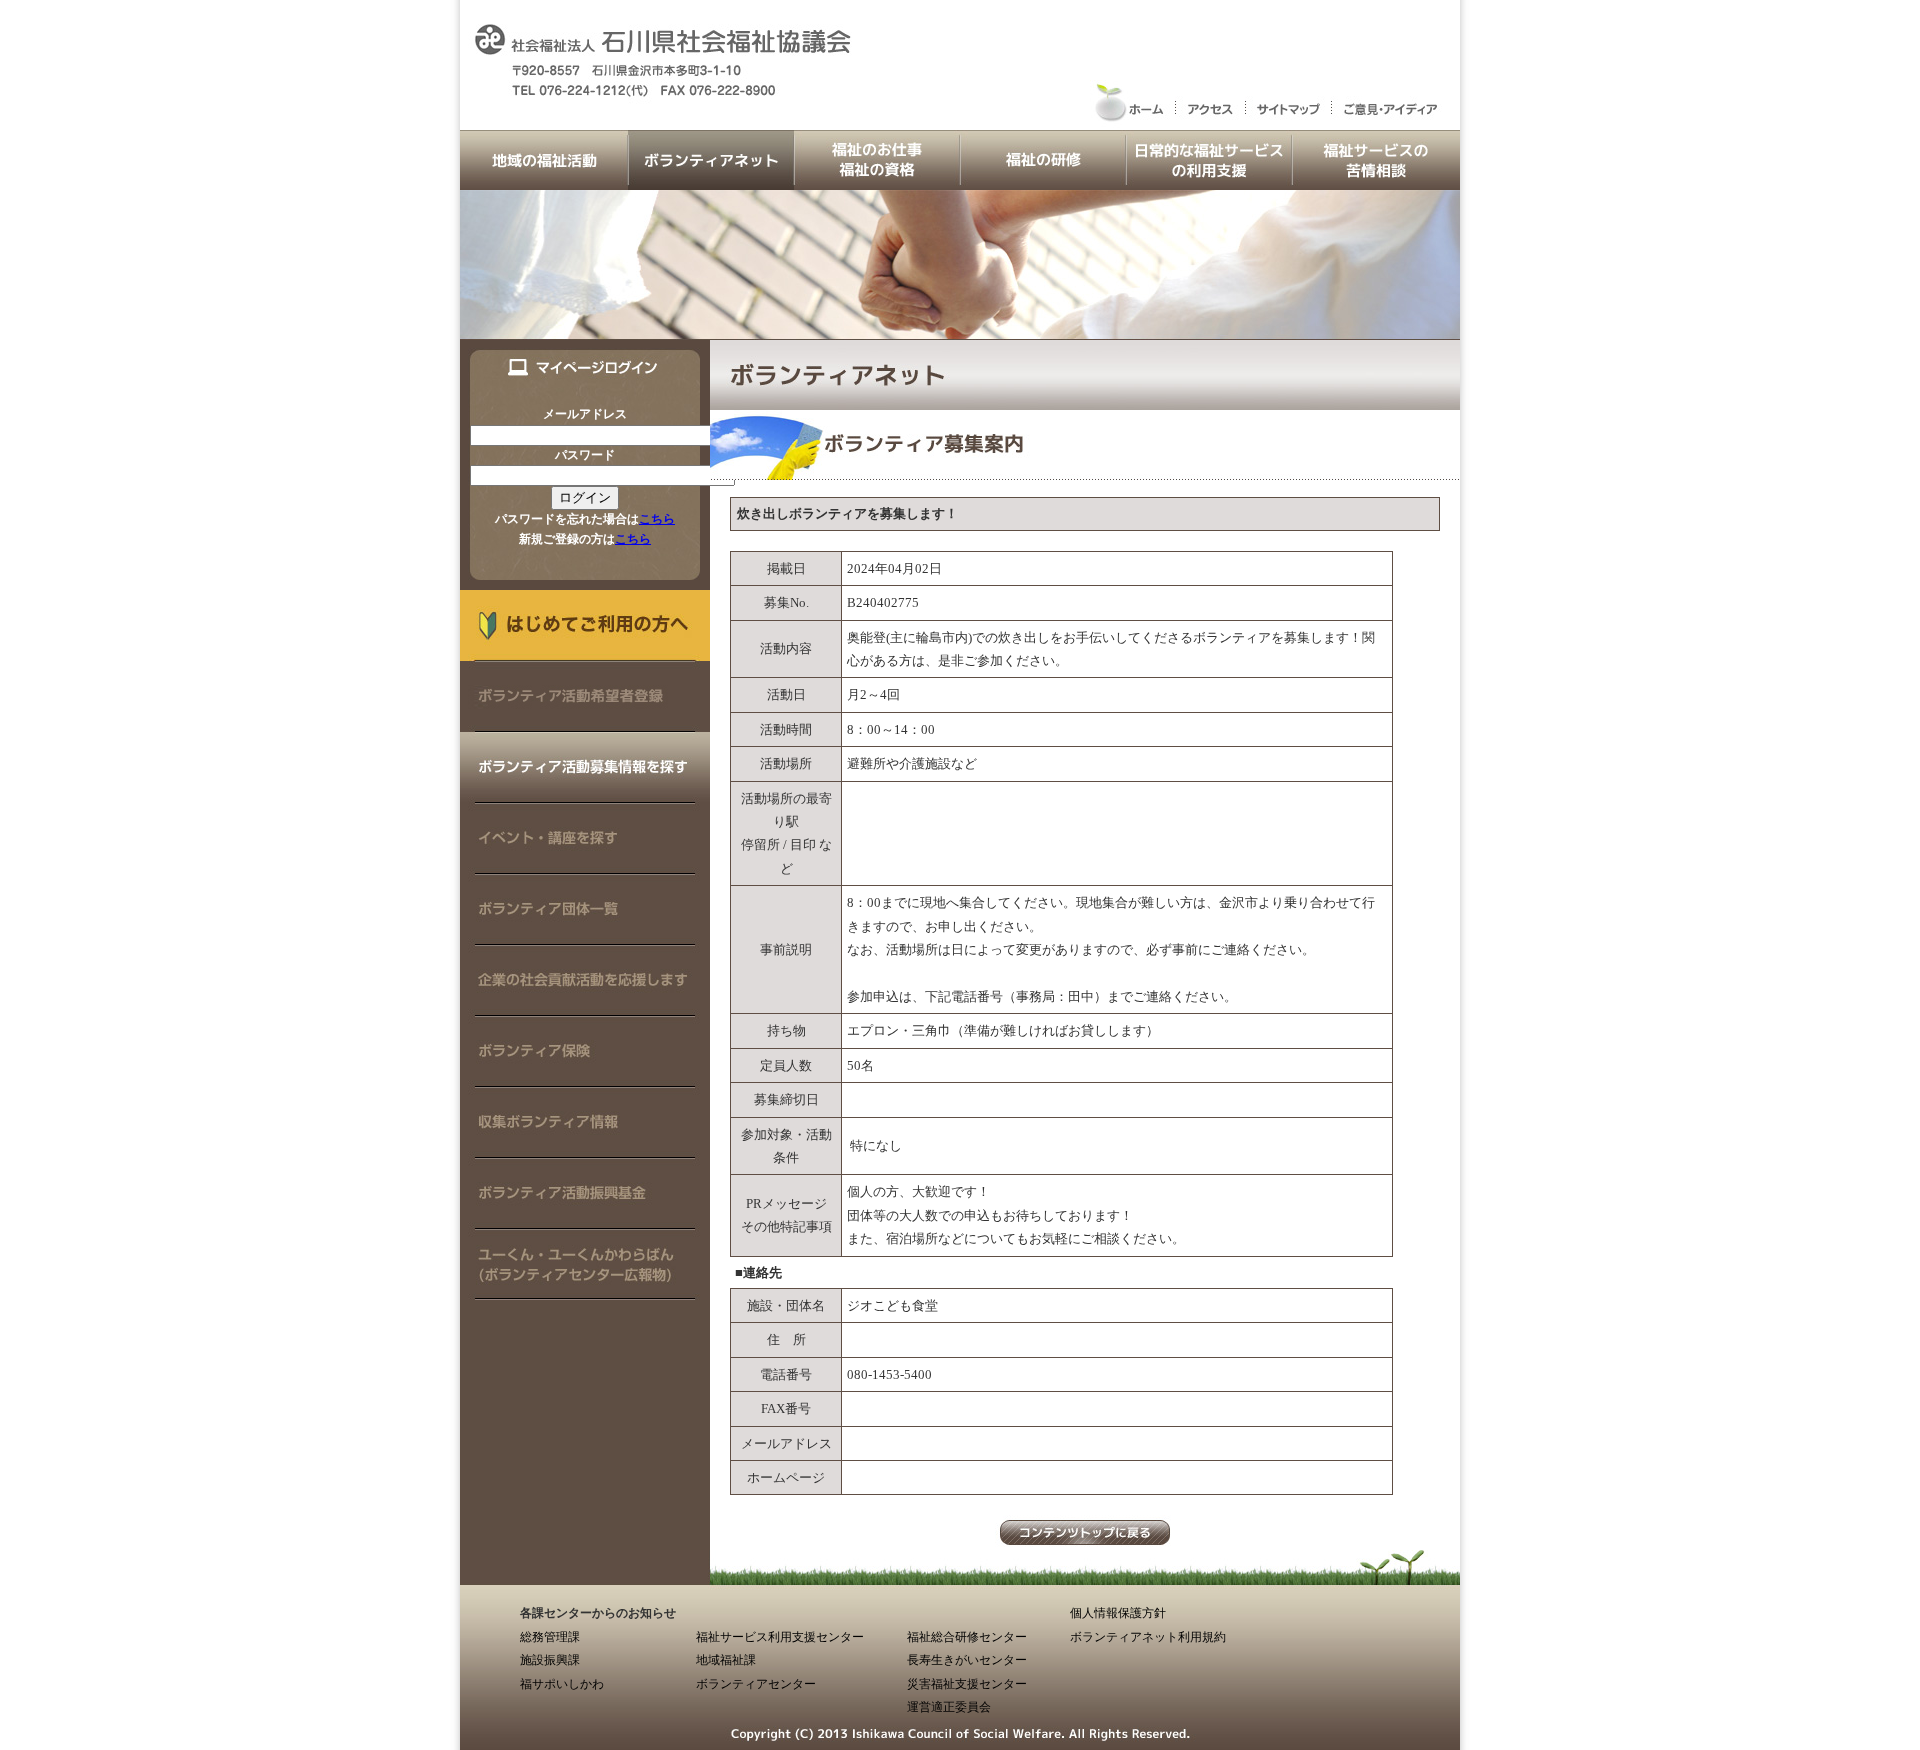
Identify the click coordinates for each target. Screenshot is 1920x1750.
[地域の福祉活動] (544, 180)
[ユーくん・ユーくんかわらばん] (585, 1290)
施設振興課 (550, 1660)
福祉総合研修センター (967, 1637)
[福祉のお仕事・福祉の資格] (877, 180)
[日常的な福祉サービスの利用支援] (1209, 180)
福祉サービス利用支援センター (780, 1637)
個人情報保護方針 (1118, 1613)
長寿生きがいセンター (967, 1660)
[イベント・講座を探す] (585, 864)
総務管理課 (550, 1637)
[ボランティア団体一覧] (585, 935)
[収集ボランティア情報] (585, 1148)
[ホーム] (1132, 120)
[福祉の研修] (1043, 180)
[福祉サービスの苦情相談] (1376, 180)
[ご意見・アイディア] (1395, 120)
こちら (657, 519)
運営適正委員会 (949, 1707)
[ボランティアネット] (711, 180)
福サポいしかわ (562, 1684)
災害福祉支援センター (967, 1684)
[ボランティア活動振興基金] (585, 1219)
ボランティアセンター (756, 1684)
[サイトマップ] (1287, 120)
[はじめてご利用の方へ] (585, 651)
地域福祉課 (726, 1660)
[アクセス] (1210, 120)
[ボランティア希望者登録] (585, 722)
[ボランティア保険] (585, 1077)
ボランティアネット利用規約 (1148, 1637)
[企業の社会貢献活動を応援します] (585, 1006)
